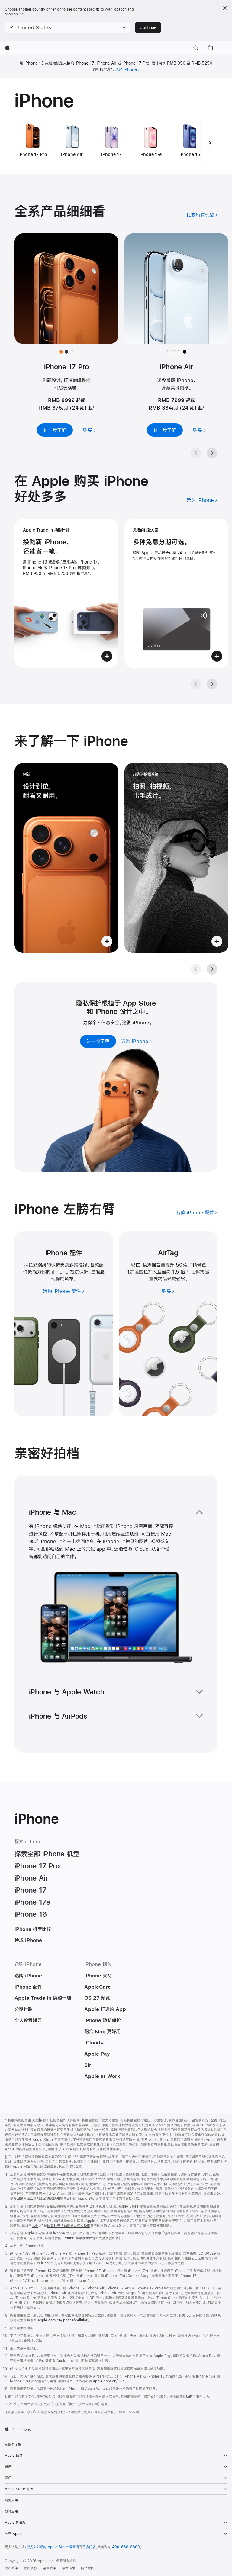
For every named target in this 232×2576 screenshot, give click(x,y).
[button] (68, 27)
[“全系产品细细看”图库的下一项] (212, 453)
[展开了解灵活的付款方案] (176, 593)
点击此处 (42, 2361)
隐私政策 (11, 2568)
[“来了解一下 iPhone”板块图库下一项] (212, 969)
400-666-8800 (126, 2547)
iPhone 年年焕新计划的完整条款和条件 (92, 2238)
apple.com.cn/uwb (109, 2381)
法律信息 (69, 2568)
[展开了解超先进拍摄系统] (176, 858)
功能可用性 (194, 2397)
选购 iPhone (126, 69)
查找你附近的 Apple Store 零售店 (53, 2547)
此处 (217, 2194)
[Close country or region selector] (225, 8)
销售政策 (50, 2568)
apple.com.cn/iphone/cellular (63, 2320)
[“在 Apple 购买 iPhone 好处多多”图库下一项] (212, 684)
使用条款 (31, 2568)
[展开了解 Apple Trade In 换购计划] (66, 593)
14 (187, 1272)
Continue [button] (148, 27)
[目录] (225, 48)
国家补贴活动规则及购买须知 (38, 2199)
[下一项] (210, 143)
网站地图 (88, 2568)
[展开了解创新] (66, 858)
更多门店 (89, 2547)
